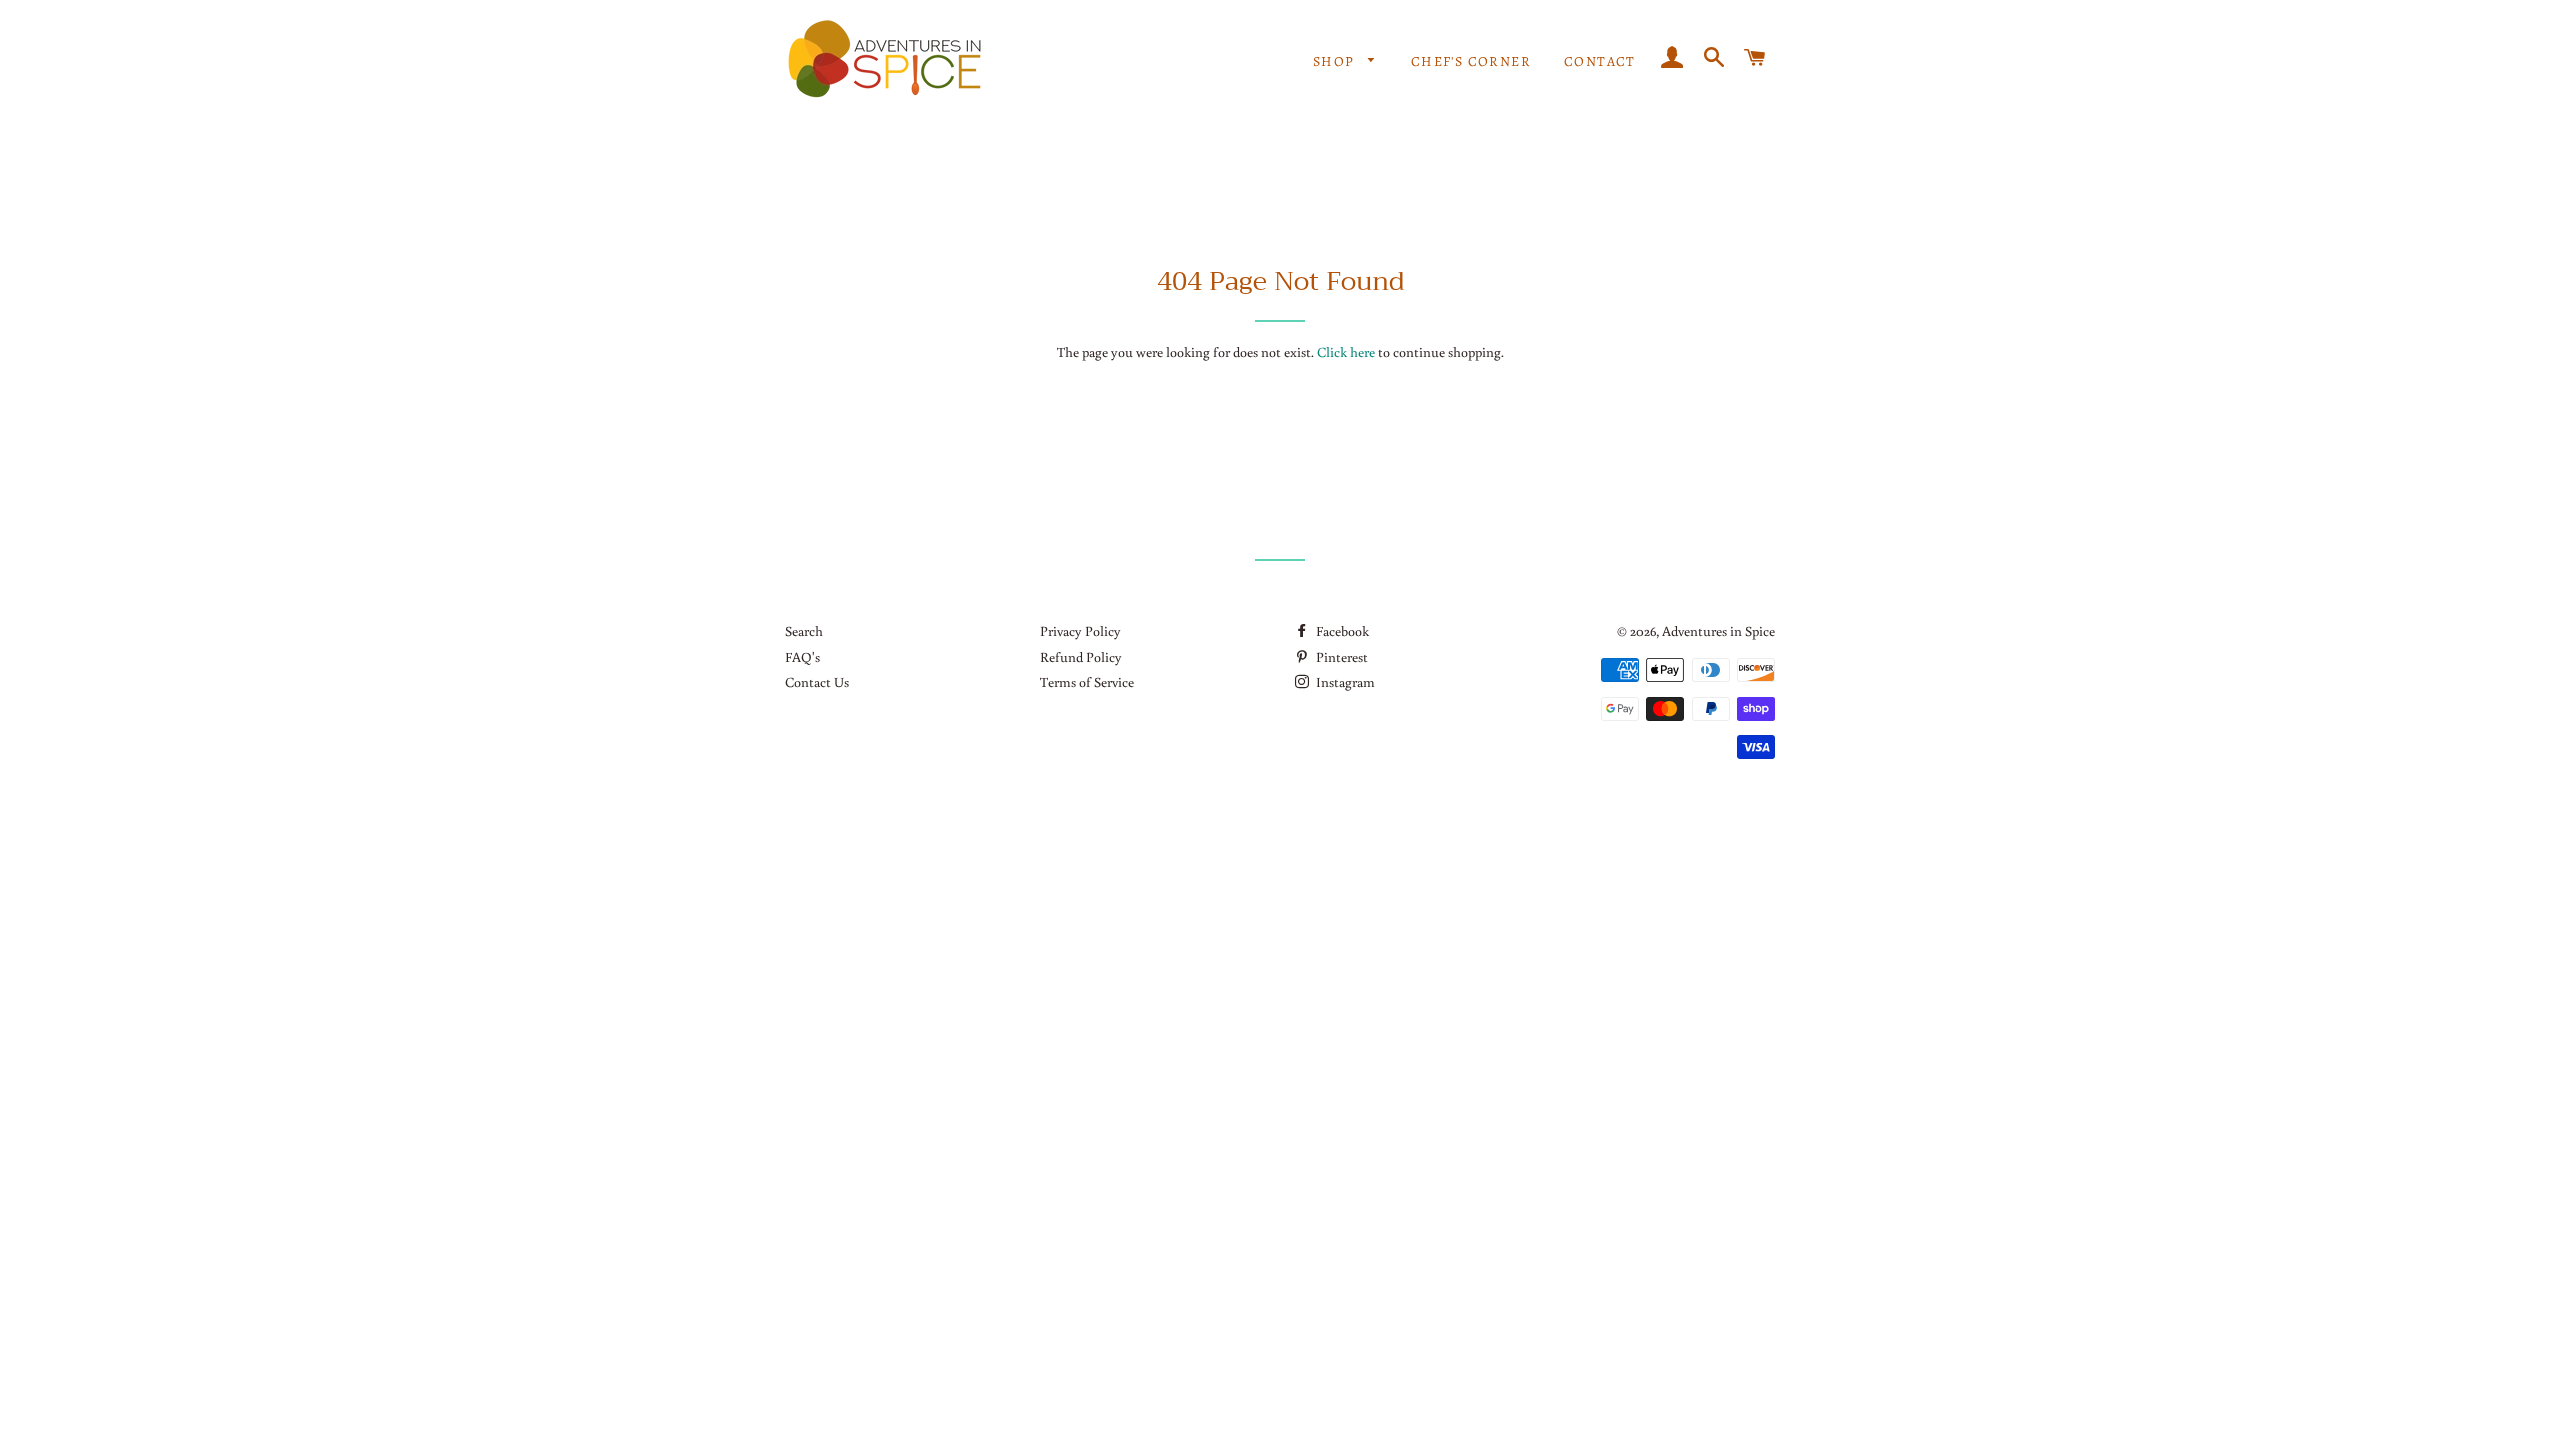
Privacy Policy (1080, 631)
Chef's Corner (1471, 61)
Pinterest (1340, 657)
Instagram (1344, 682)
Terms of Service (1087, 682)
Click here (1346, 352)
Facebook (1341, 631)
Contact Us (817, 682)
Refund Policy (1081, 657)
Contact (1600, 61)
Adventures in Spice (1718, 631)
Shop (1336, 61)
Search (804, 631)
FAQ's (802, 657)
